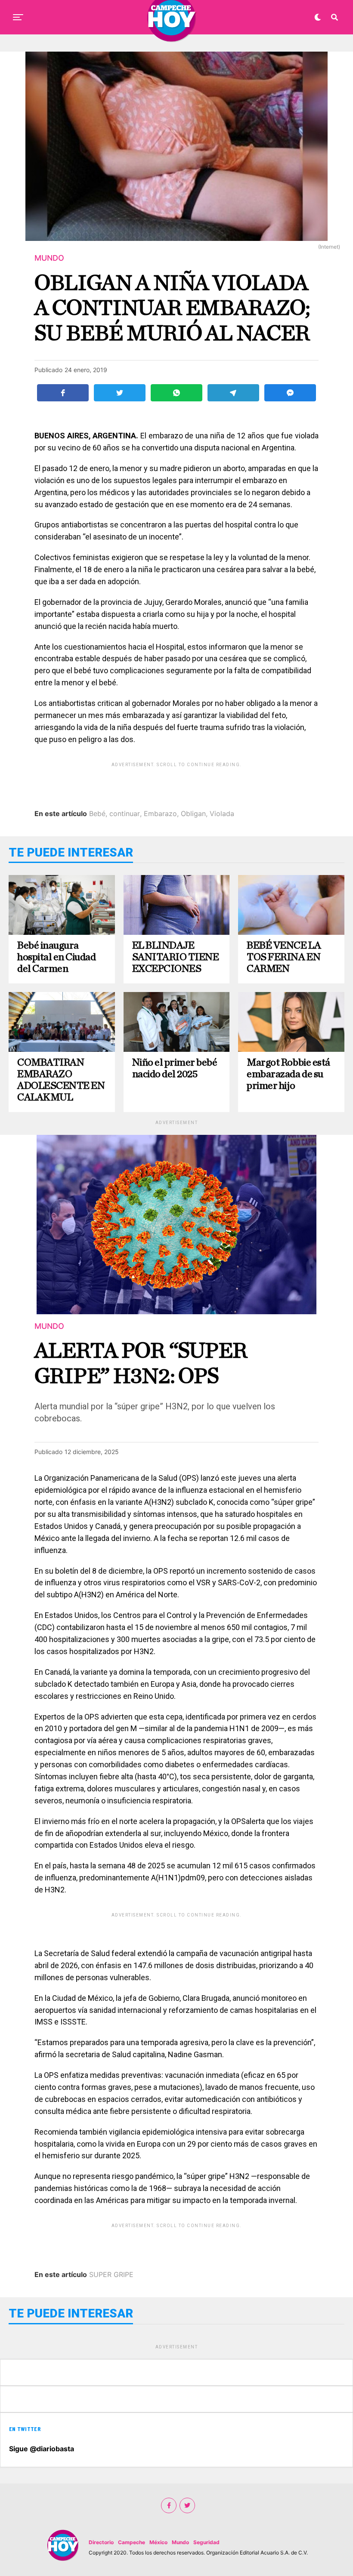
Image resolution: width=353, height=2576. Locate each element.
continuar (125, 813)
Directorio (101, 2542)
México (158, 2542)
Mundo (180, 2542)
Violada (222, 813)
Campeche (132, 2542)
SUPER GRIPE (111, 2274)
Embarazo (160, 813)
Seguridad (206, 2542)
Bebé (97, 813)
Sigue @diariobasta (42, 2449)
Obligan (193, 813)
